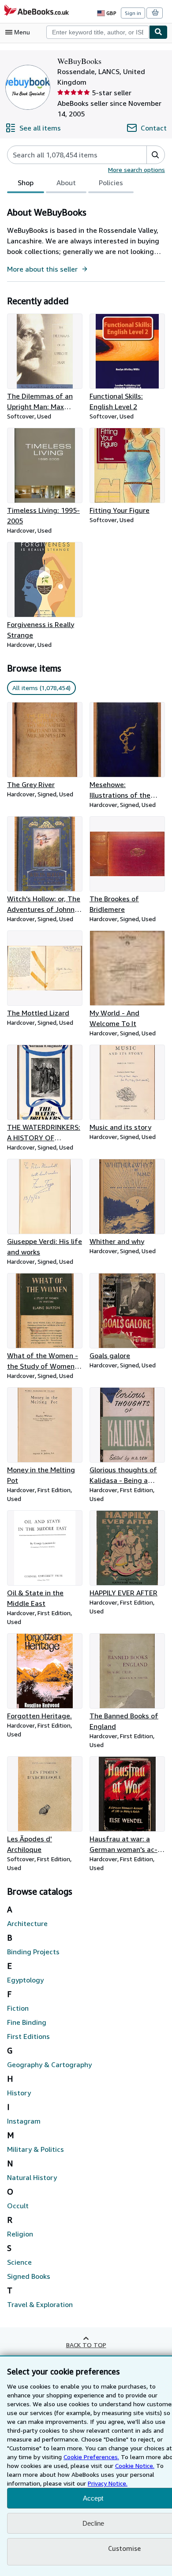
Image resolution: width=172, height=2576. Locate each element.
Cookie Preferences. (91, 2457)
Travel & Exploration (40, 2304)
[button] (155, 155)
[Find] (158, 32)
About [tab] (66, 183)
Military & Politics (36, 2149)
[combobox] (98, 32)
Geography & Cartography (49, 2065)
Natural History (32, 2177)
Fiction (18, 2008)
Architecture (27, 1923)
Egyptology (25, 1980)
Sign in (133, 13)
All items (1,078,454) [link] (41, 688)
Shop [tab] (26, 183)
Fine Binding (27, 2022)
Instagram (24, 2121)
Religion (20, 2234)
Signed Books (29, 2276)
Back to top (86, 2345)
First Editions (28, 2036)
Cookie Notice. (135, 2466)
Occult (18, 2206)
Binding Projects (33, 1952)
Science (19, 2262)
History (19, 2093)
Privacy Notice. (108, 2483)
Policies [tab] (111, 183)
